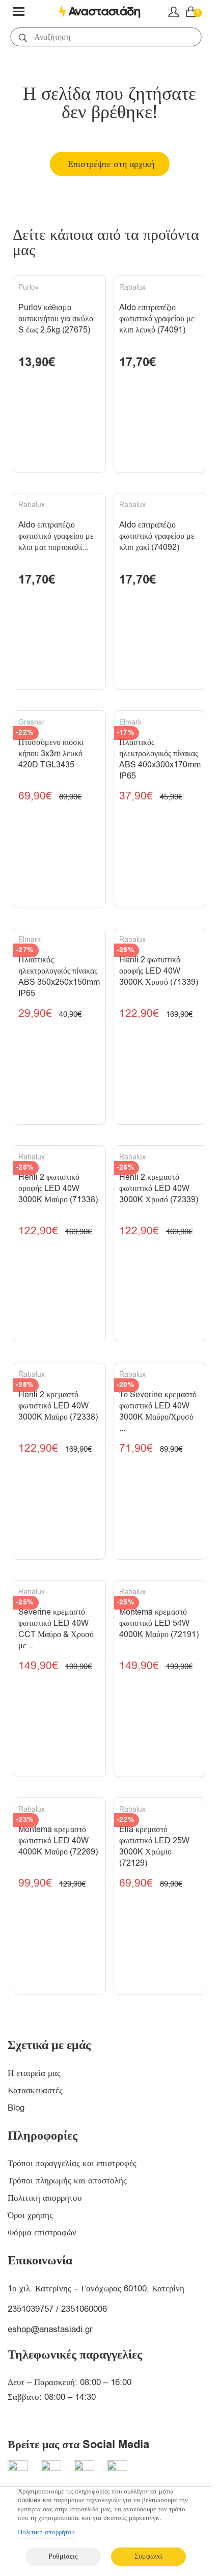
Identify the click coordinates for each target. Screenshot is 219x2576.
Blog (16, 2108)
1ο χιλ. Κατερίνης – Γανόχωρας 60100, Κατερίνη (96, 2289)
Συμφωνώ (148, 2556)
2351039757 (31, 2309)
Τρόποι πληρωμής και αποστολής (67, 2181)
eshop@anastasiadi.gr (50, 2329)
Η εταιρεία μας (34, 2073)
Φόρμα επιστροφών (42, 2233)
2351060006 (84, 2309)
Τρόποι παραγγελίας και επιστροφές (72, 2163)
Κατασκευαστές (35, 2090)
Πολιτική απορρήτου (45, 2198)
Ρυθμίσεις (63, 2556)
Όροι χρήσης (30, 2215)
